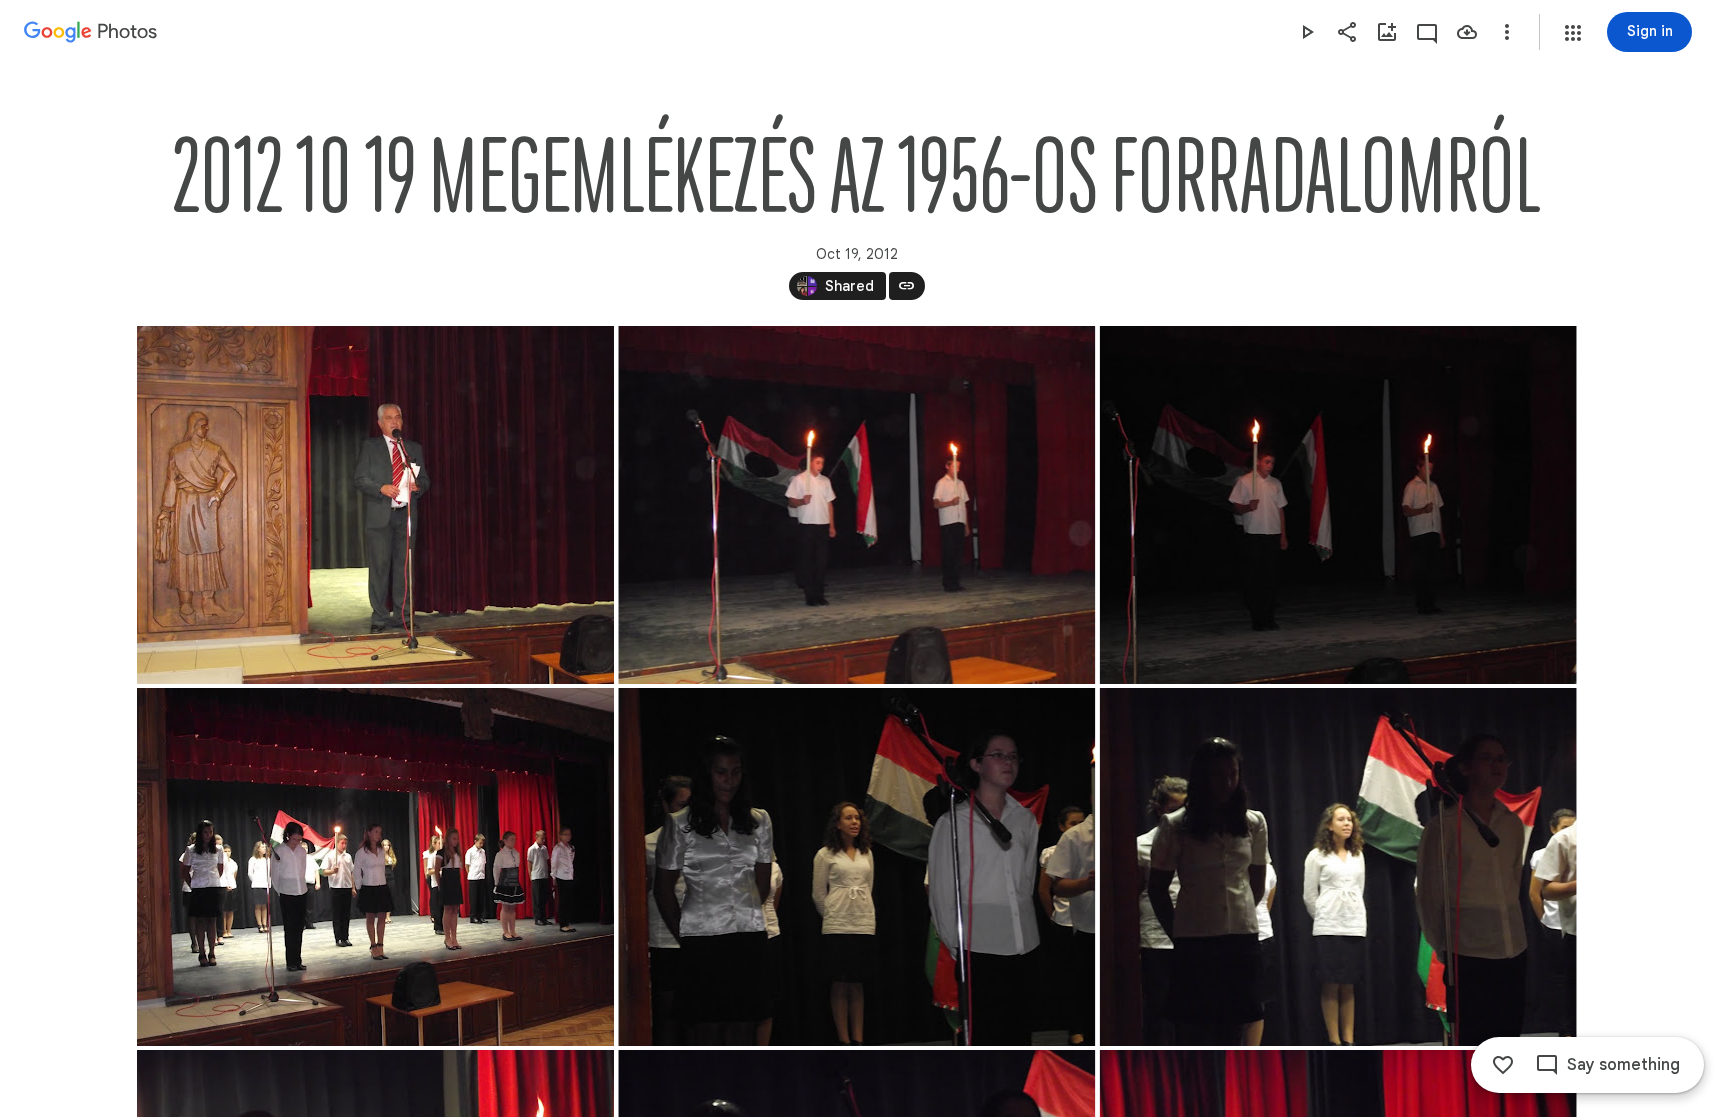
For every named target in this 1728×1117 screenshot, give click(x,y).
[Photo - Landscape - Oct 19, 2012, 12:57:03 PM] (375, 867)
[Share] (1347, 32)
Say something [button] (1623, 1065)
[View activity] (1427, 32)
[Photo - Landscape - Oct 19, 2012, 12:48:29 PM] (375, 505)
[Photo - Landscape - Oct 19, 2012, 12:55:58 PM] (856, 505)
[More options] (1507, 32)
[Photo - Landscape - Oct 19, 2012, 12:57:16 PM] (856, 867)
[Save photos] (1467, 32)
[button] (1573, 33)
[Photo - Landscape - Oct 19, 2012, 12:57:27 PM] (1337, 867)
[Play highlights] (1307, 32)
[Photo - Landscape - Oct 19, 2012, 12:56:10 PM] (1337, 505)
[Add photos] (1387, 32)
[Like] (1503, 1065)
